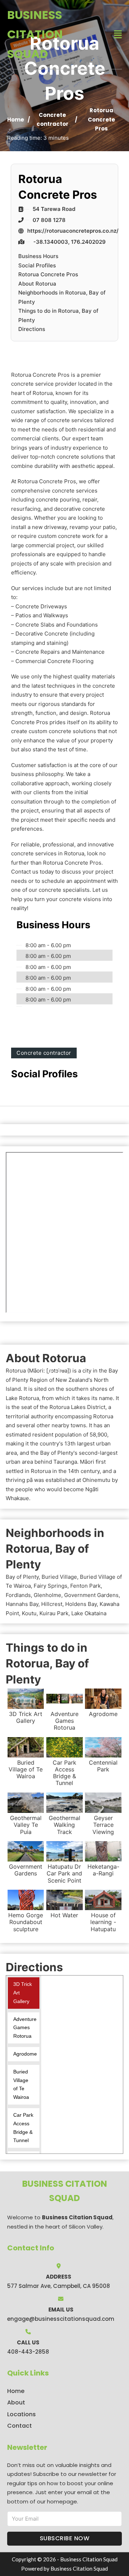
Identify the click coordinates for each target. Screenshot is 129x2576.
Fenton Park (85, 1586)
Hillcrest (52, 1604)
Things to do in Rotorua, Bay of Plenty (58, 315)
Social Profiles (37, 265)
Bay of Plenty (22, 1577)
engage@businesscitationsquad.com (61, 2319)
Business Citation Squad (35, 34)
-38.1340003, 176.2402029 (70, 242)
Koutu (29, 1613)
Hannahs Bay (22, 1604)
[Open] (118, 34)
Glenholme (47, 1595)
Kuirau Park (54, 1613)
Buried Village (59, 1577)
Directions (32, 329)
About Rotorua (37, 284)
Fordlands (18, 1595)
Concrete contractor (44, 1053)
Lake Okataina (89, 1613)
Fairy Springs (51, 1586)
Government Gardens (91, 1595)
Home (16, 120)
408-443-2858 (28, 2352)
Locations (21, 2414)
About (16, 2402)
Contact (20, 2426)
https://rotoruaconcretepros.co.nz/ (73, 231)
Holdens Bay (81, 1604)
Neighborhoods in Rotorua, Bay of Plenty (62, 297)
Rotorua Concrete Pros (48, 274)
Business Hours (38, 256)
